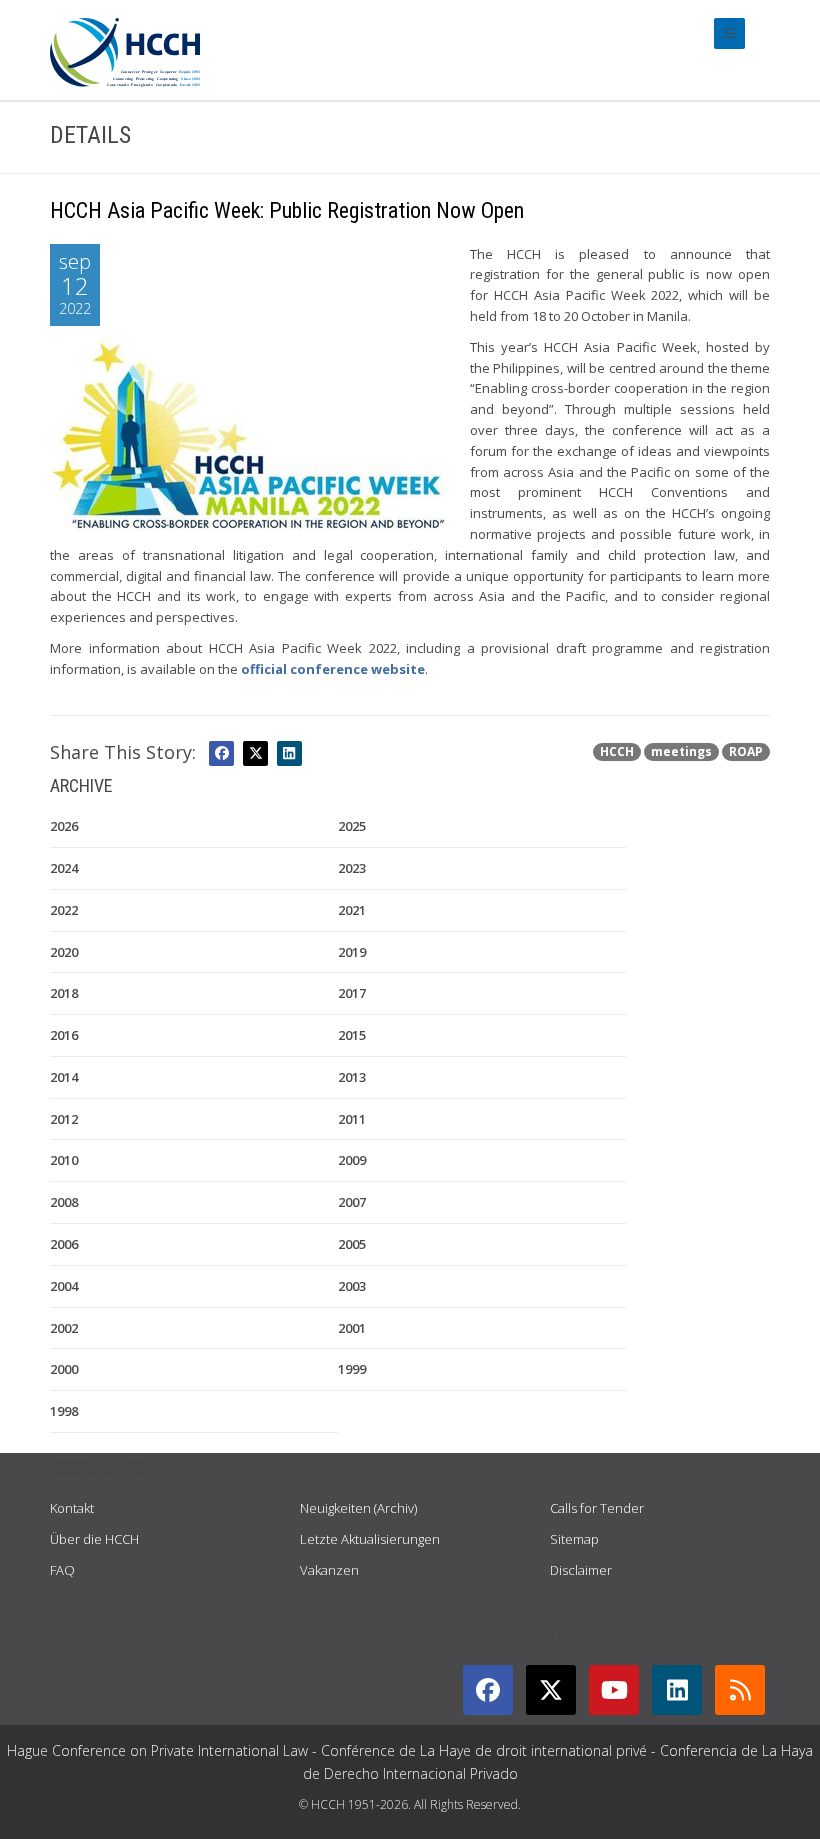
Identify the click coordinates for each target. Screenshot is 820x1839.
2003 (352, 1286)
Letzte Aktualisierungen (370, 1539)
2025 (352, 826)
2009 (352, 1160)
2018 (64, 993)
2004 (64, 1286)
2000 (64, 1369)
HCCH (617, 751)
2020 (64, 952)
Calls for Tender (597, 1508)
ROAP (746, 751)
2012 (64, 1119)
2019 (352, 952)
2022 (64, 910)
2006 (64, 1244)
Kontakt (72, 1508)
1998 (64, 1411)
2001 (352, 1328)
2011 (352, 1119)
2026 (64, 826)
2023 (352, 868)
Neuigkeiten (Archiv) (358, 1508)
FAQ (62, 1570)
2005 (352, 1244)
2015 (352, 1035)
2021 (352, 910)
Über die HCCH (94, 1539)
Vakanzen (329, 1570)
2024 (64, 868)
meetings (681, 751)
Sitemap (574, 1539)
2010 (64, 1160)
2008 (64, 1202)
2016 (64, 1035)
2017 (352, 993)
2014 (64, 1077)
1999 (352, 1369)
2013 (352, 1077)
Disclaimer (581, 1570)
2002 (64, 1328)
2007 (352, 1202)
